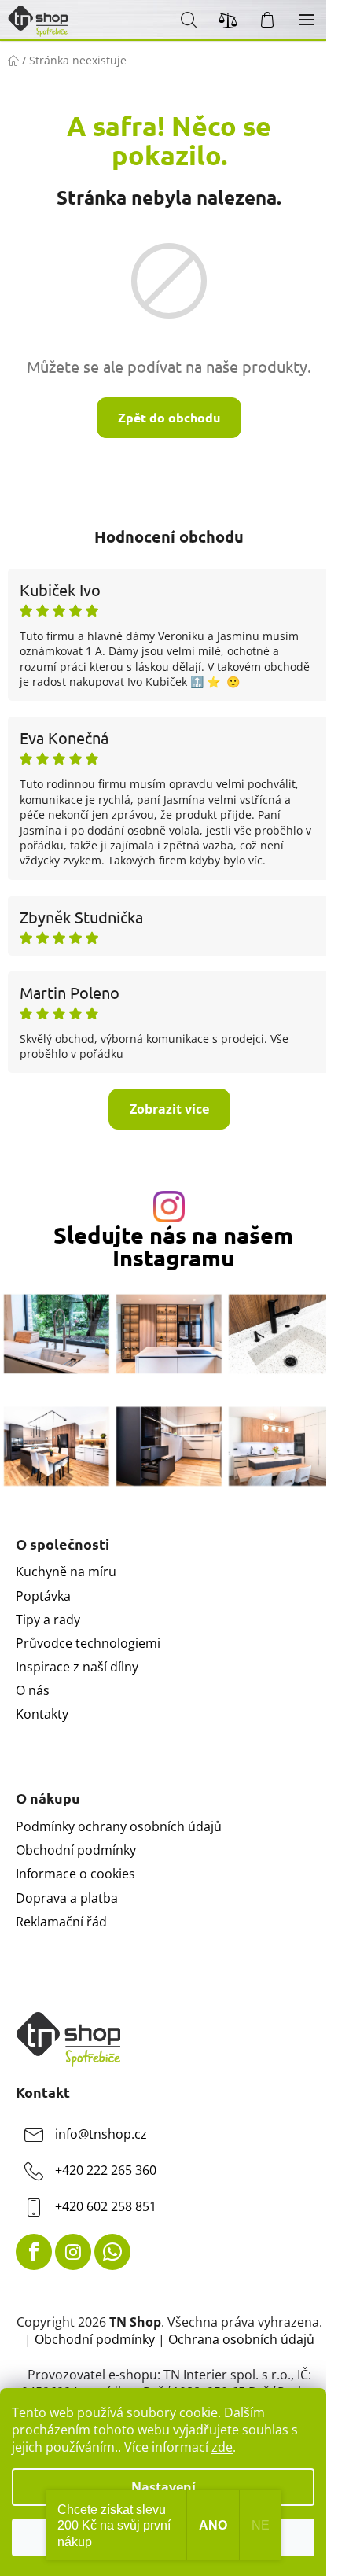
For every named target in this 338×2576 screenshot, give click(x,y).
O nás (33, 1690)
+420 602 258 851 (106, 2206)
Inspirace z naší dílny (77, 1667)
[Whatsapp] (112, 2252)
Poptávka (43, 1596)
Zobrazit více (169, 1109)
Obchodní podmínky (76, 1850)
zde (222, 2447)
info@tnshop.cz (101, 2134)
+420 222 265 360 (106, 2170)
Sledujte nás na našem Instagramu (173, 1247)
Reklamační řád (61, 1922)
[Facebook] (34, 2252)
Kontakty (42, 1714)
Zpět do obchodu (169, 417)
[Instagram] (73, 2252)
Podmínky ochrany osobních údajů (119, 1826)
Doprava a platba (67, 1898)
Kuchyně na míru (66, 1572)
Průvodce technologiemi (88, 1643)
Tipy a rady (48, 1620)
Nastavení (163, 2487)
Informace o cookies (75, 1874)
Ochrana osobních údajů (241, 2339)
